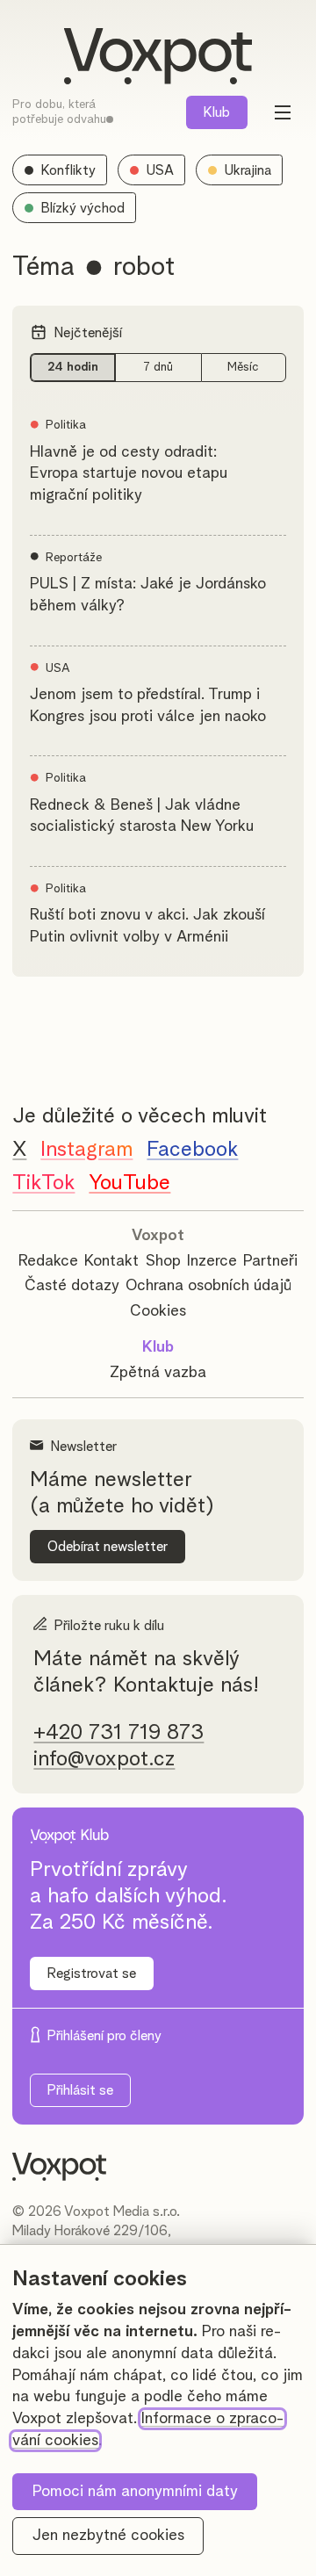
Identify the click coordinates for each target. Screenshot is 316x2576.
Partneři (270, 1261)
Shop (163, 1261)
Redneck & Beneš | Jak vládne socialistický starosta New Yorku (142, 816)
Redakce (48, 1261)
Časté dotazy (72, 1286)
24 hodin (73, 367)
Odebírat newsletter (108, 1547)
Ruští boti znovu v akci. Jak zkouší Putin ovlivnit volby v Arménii (147, 926)
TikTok (43, 1183)
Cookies (158, 1311)
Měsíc (243, 367)
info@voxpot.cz (104, 1759)
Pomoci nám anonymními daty (135, 2492)
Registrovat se (92, 1973)
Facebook (192, 1150)
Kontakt (111, 1261)
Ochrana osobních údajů (208, 1286)
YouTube (129, 1183)
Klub (217, 112)
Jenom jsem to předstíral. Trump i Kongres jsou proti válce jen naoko (148, 706)
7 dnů (158, 367)
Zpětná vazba (158, 1373)
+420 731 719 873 (118, 1733)
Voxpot (158, 1236)
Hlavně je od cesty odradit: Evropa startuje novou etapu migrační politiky (129, 474)
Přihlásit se (80, 2090)
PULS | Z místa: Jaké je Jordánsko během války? (148, 595)
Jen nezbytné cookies (108, 2536)
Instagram (86, 1150)
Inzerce (212, 1261)
